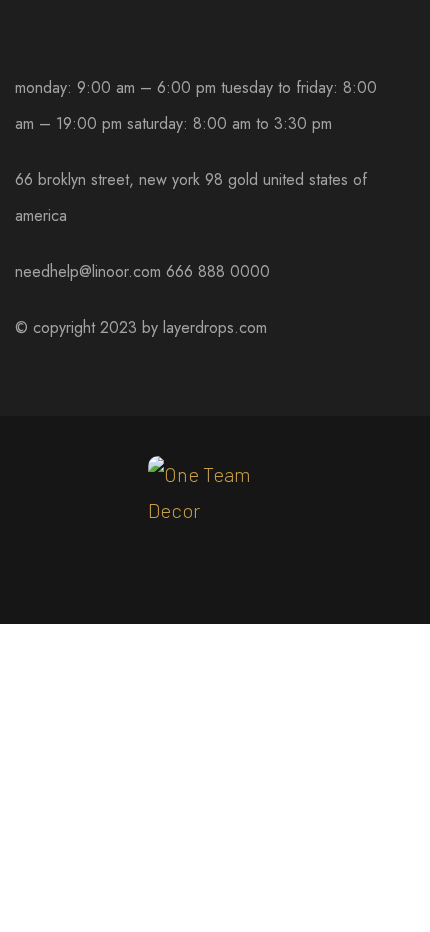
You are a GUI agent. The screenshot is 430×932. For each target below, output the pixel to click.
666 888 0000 (218, 271)
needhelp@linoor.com (88, 271)
